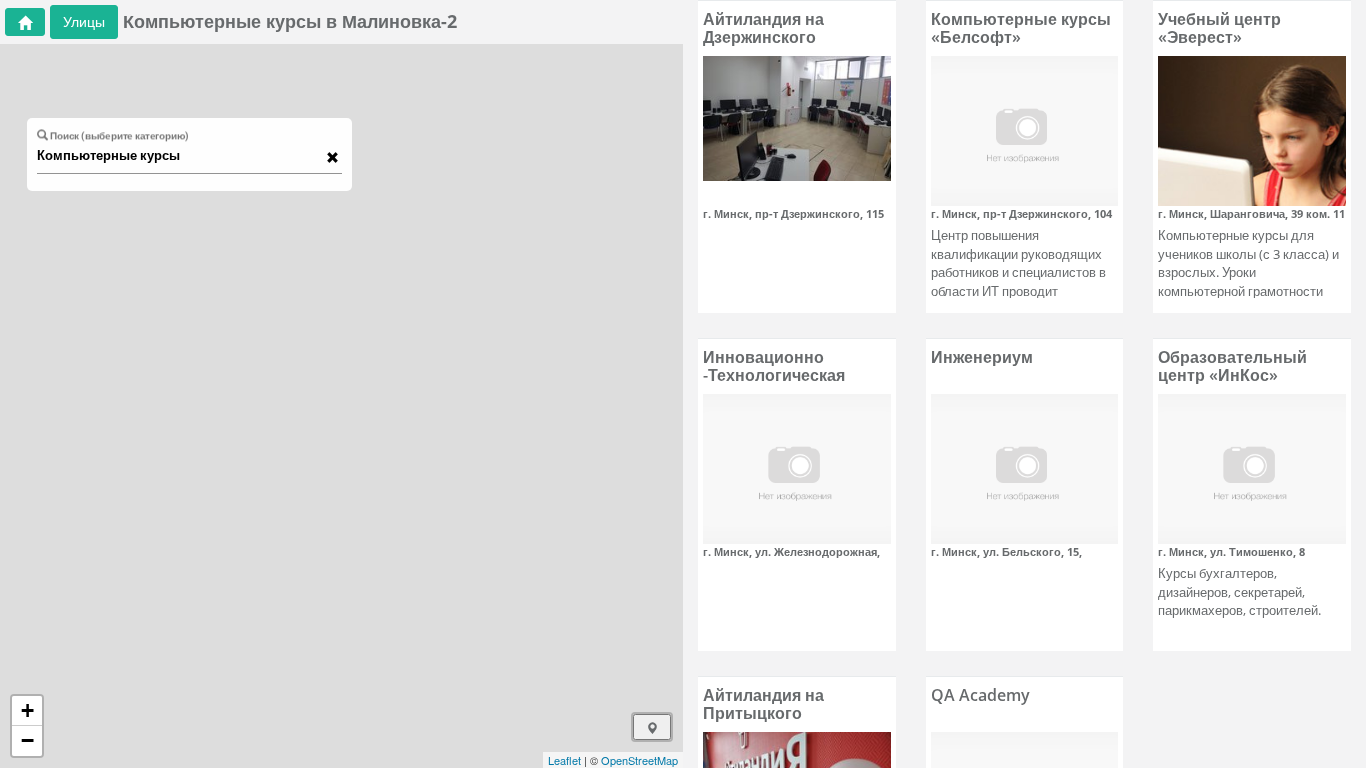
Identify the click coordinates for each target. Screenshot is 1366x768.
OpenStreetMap (639, 760)
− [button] (27, 740)
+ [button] (27, 710)
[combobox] (180, 156)
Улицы (84, 21)
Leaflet (564, 760)
